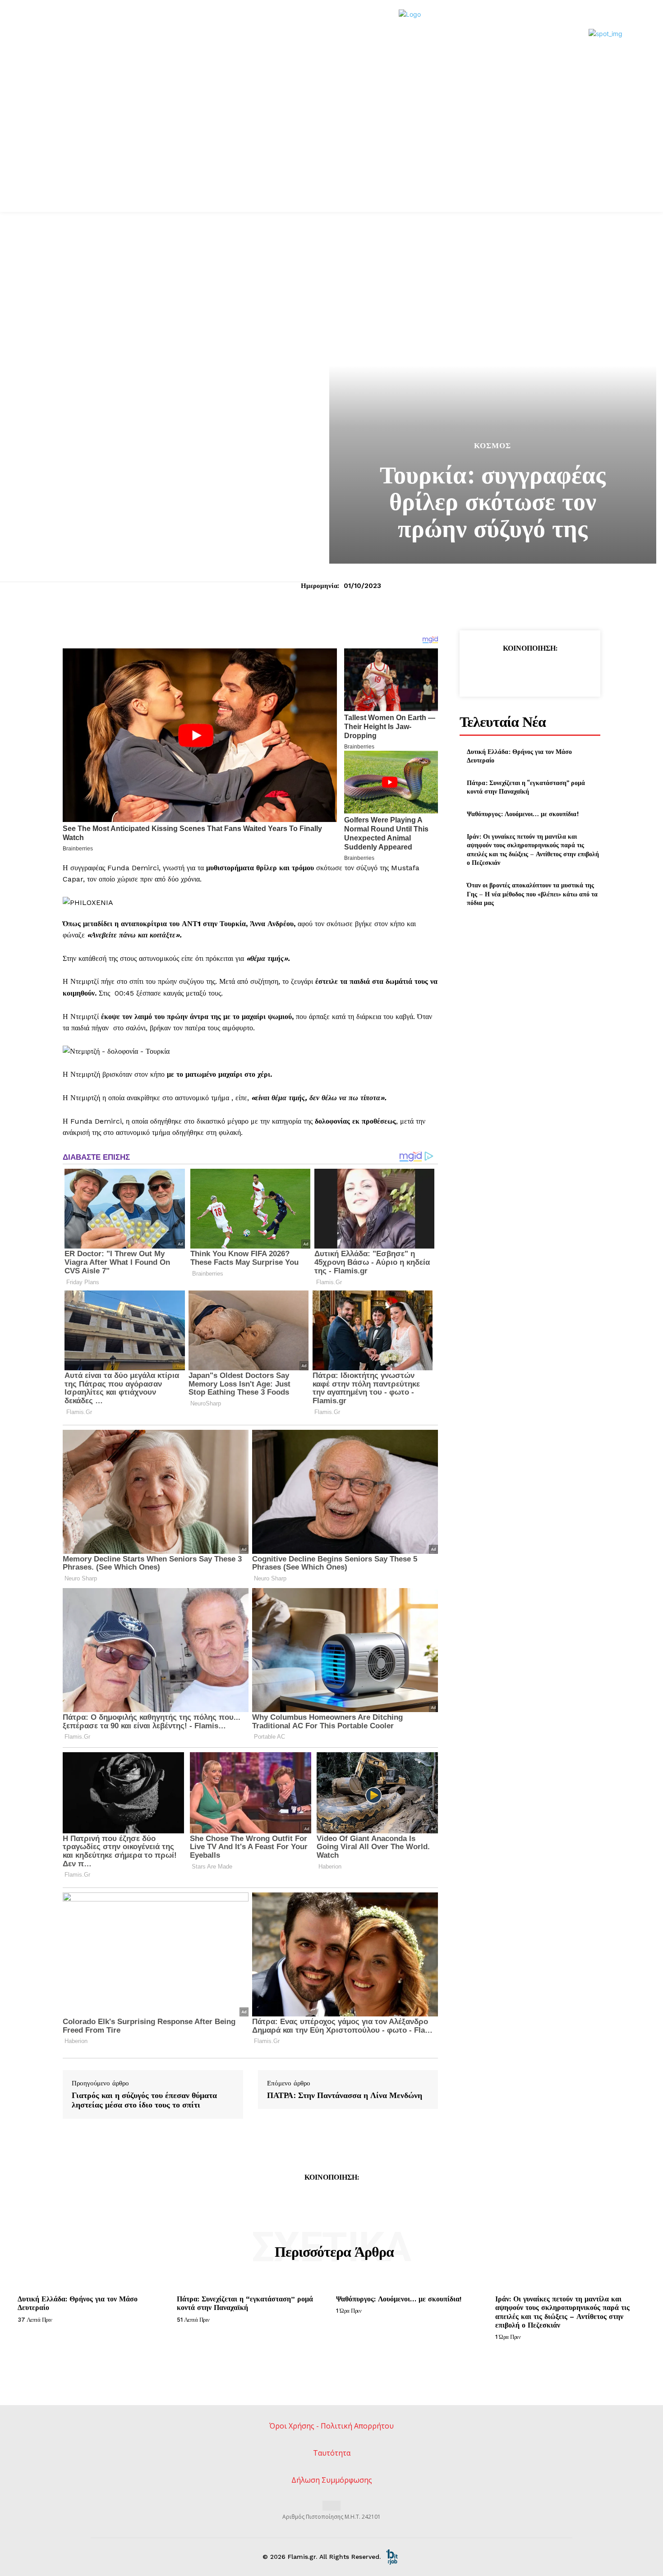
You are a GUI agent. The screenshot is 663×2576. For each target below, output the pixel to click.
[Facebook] (488, 671)
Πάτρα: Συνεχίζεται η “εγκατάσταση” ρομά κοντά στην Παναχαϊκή (526, 787)
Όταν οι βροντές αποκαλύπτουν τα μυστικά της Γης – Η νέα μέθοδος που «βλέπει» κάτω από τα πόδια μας (532, 894)
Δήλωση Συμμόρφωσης (332, 2480)
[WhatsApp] (550, 671)
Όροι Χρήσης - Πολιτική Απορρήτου (331, 2426)
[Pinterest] (529, 671)
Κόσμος (493, 446)
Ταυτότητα (332, 2453)
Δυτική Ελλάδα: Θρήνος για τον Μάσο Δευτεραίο (519, 756)
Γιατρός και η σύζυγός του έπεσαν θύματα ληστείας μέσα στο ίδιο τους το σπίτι (144, 2100)
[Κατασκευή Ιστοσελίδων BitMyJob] (392, 2557)
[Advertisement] (331, 144)
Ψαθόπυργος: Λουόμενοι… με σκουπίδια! (523, 814)
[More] (571, 671)
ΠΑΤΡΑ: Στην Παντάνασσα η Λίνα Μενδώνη (345, 2095)
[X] (509, 671)
